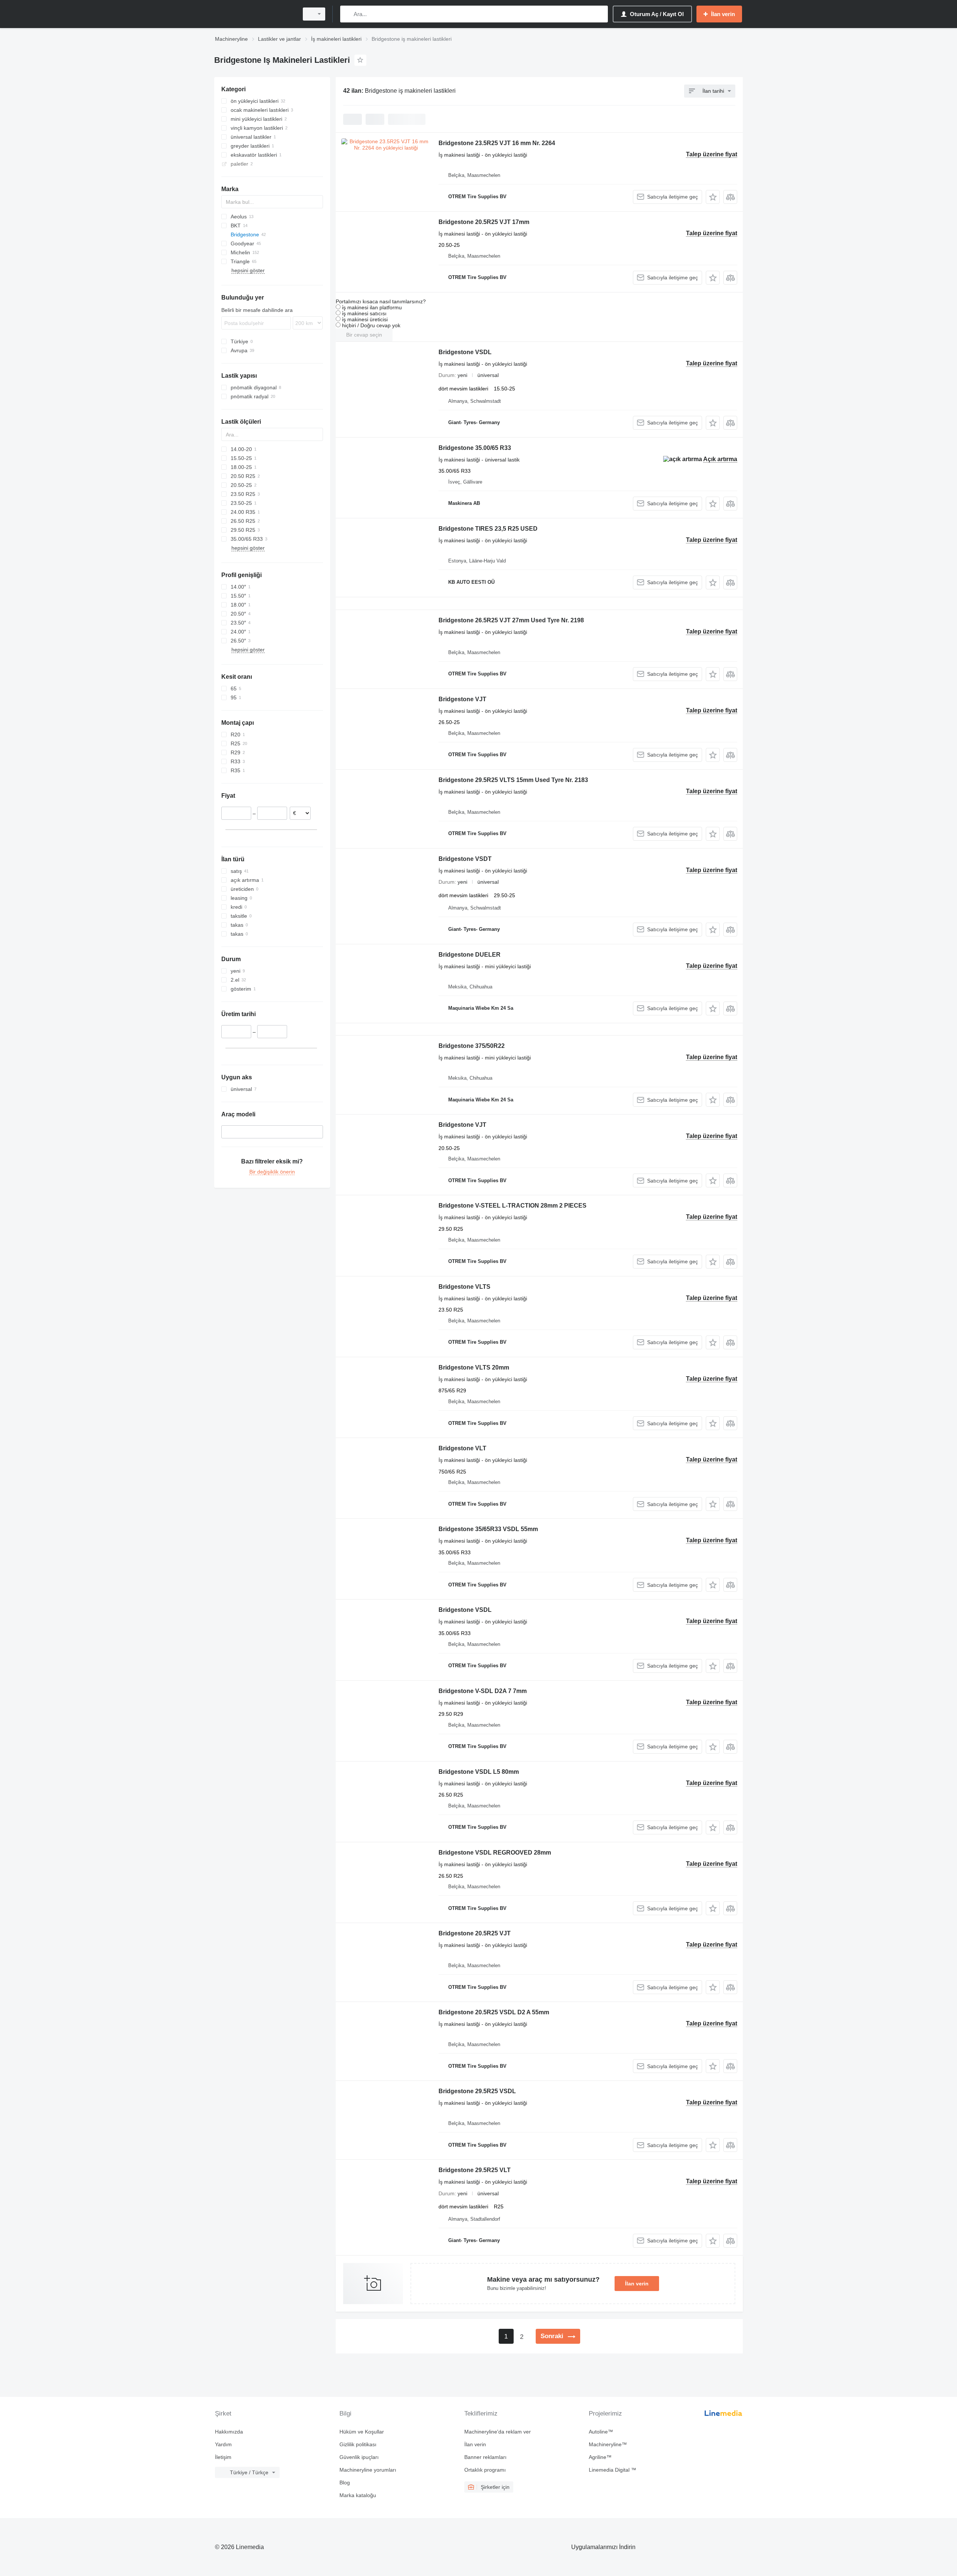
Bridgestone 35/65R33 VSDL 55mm (488, 1529)
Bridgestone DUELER (470, 955)
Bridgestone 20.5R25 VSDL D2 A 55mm (494, 2012)
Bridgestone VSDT (465, 859)
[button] (713, 197)
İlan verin (637, 2284)
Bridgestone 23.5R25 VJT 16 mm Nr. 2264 (497, 143)
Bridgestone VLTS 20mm (474, 1367)
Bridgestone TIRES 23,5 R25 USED (488, 529)
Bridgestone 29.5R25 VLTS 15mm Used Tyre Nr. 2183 (513, 780)
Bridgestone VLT (462, 1448)
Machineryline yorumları (368, 2470)
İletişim (223, 2457)
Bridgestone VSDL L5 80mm (479, 1772)
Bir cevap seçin (364, 335)
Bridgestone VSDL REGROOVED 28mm (495, 1853)
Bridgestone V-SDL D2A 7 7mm (483, 1691)
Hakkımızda (229, 2432)
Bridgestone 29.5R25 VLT (475, 2170)
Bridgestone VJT (462, 699)
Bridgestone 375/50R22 (472, 1046)
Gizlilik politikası (358, 2444)
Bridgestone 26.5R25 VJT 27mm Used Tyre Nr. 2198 (511, 620)
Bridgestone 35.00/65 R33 (475, 448)
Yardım (223, 2444)
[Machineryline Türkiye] (254, 14)
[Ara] (347, 14)
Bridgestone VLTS (464, 1287)
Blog (345, 2483)
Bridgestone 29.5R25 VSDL (477, 2091)
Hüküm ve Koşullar (362, 2432)
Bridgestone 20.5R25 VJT (475, 1933)
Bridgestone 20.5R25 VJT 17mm (484, 222)
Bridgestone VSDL (465, 352)
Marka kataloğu (358, 2495)
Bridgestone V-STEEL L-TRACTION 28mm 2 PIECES (513, 1206)
